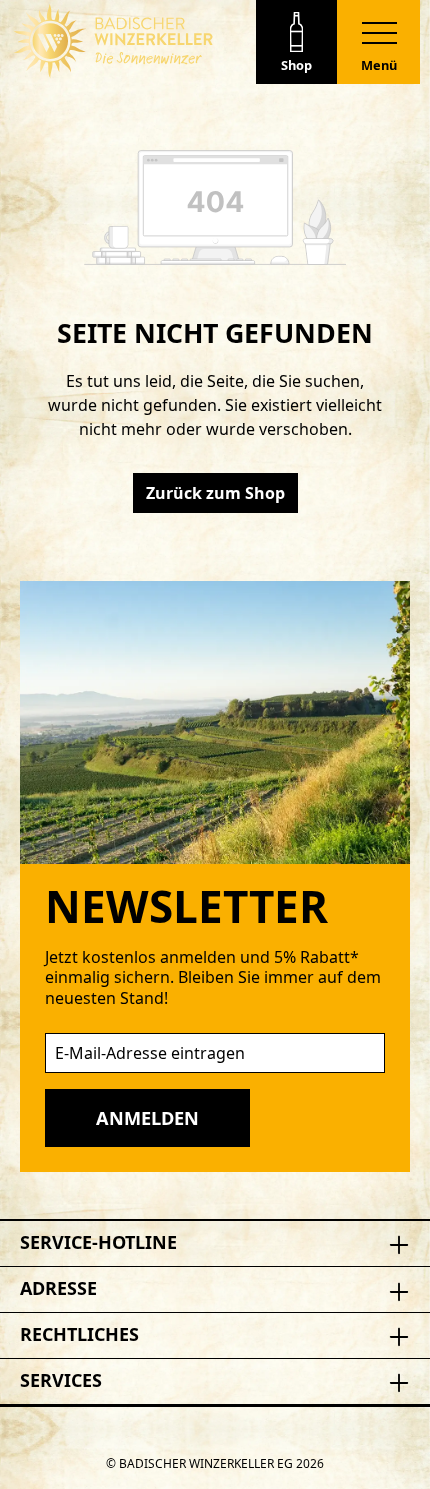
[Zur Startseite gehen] (113, 41)
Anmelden (147, 1118)
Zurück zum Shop (215, 493)
